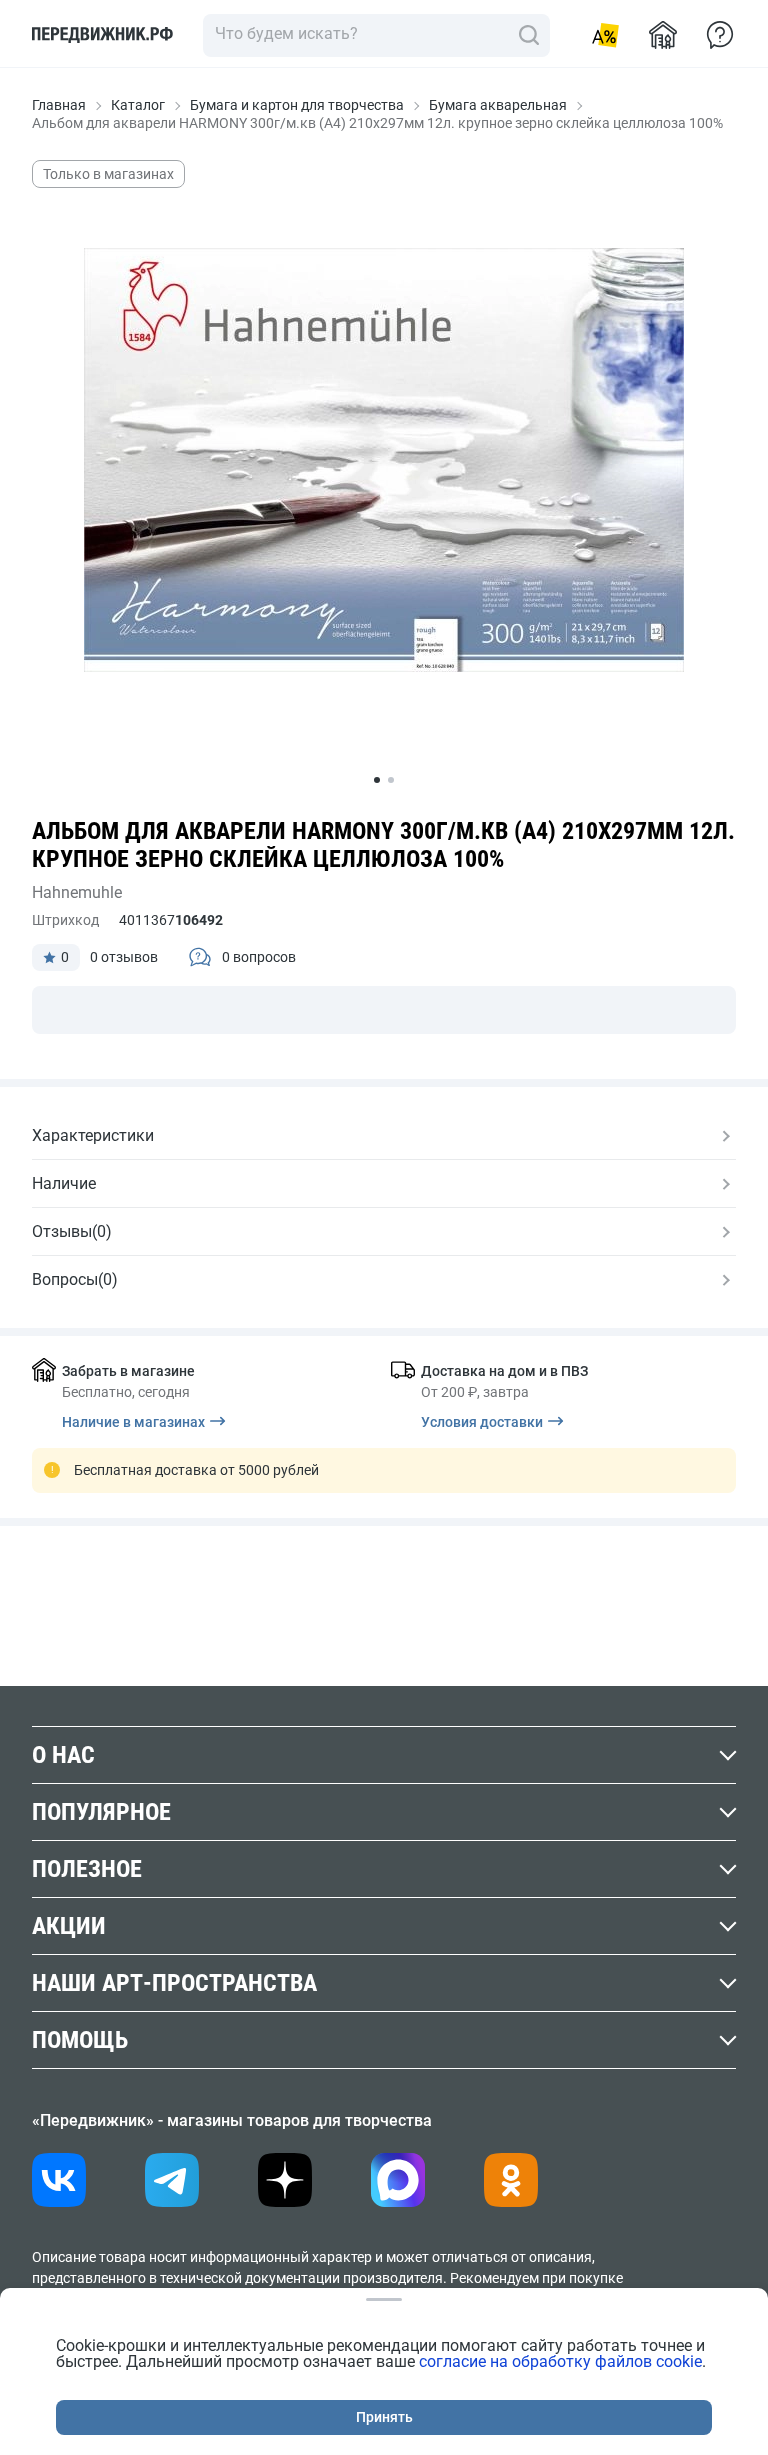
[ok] (511, 2180)
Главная (59, 105)
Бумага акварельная (498, 105)
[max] (398, 2180)
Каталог (138, 105)
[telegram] (172, 2180)
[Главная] (102, 35)
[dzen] (285, 2180)
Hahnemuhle (77, 892)
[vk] (59, 2180)
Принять (384, 2417)
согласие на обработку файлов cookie (560, 2361)
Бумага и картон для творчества (297, 105)
